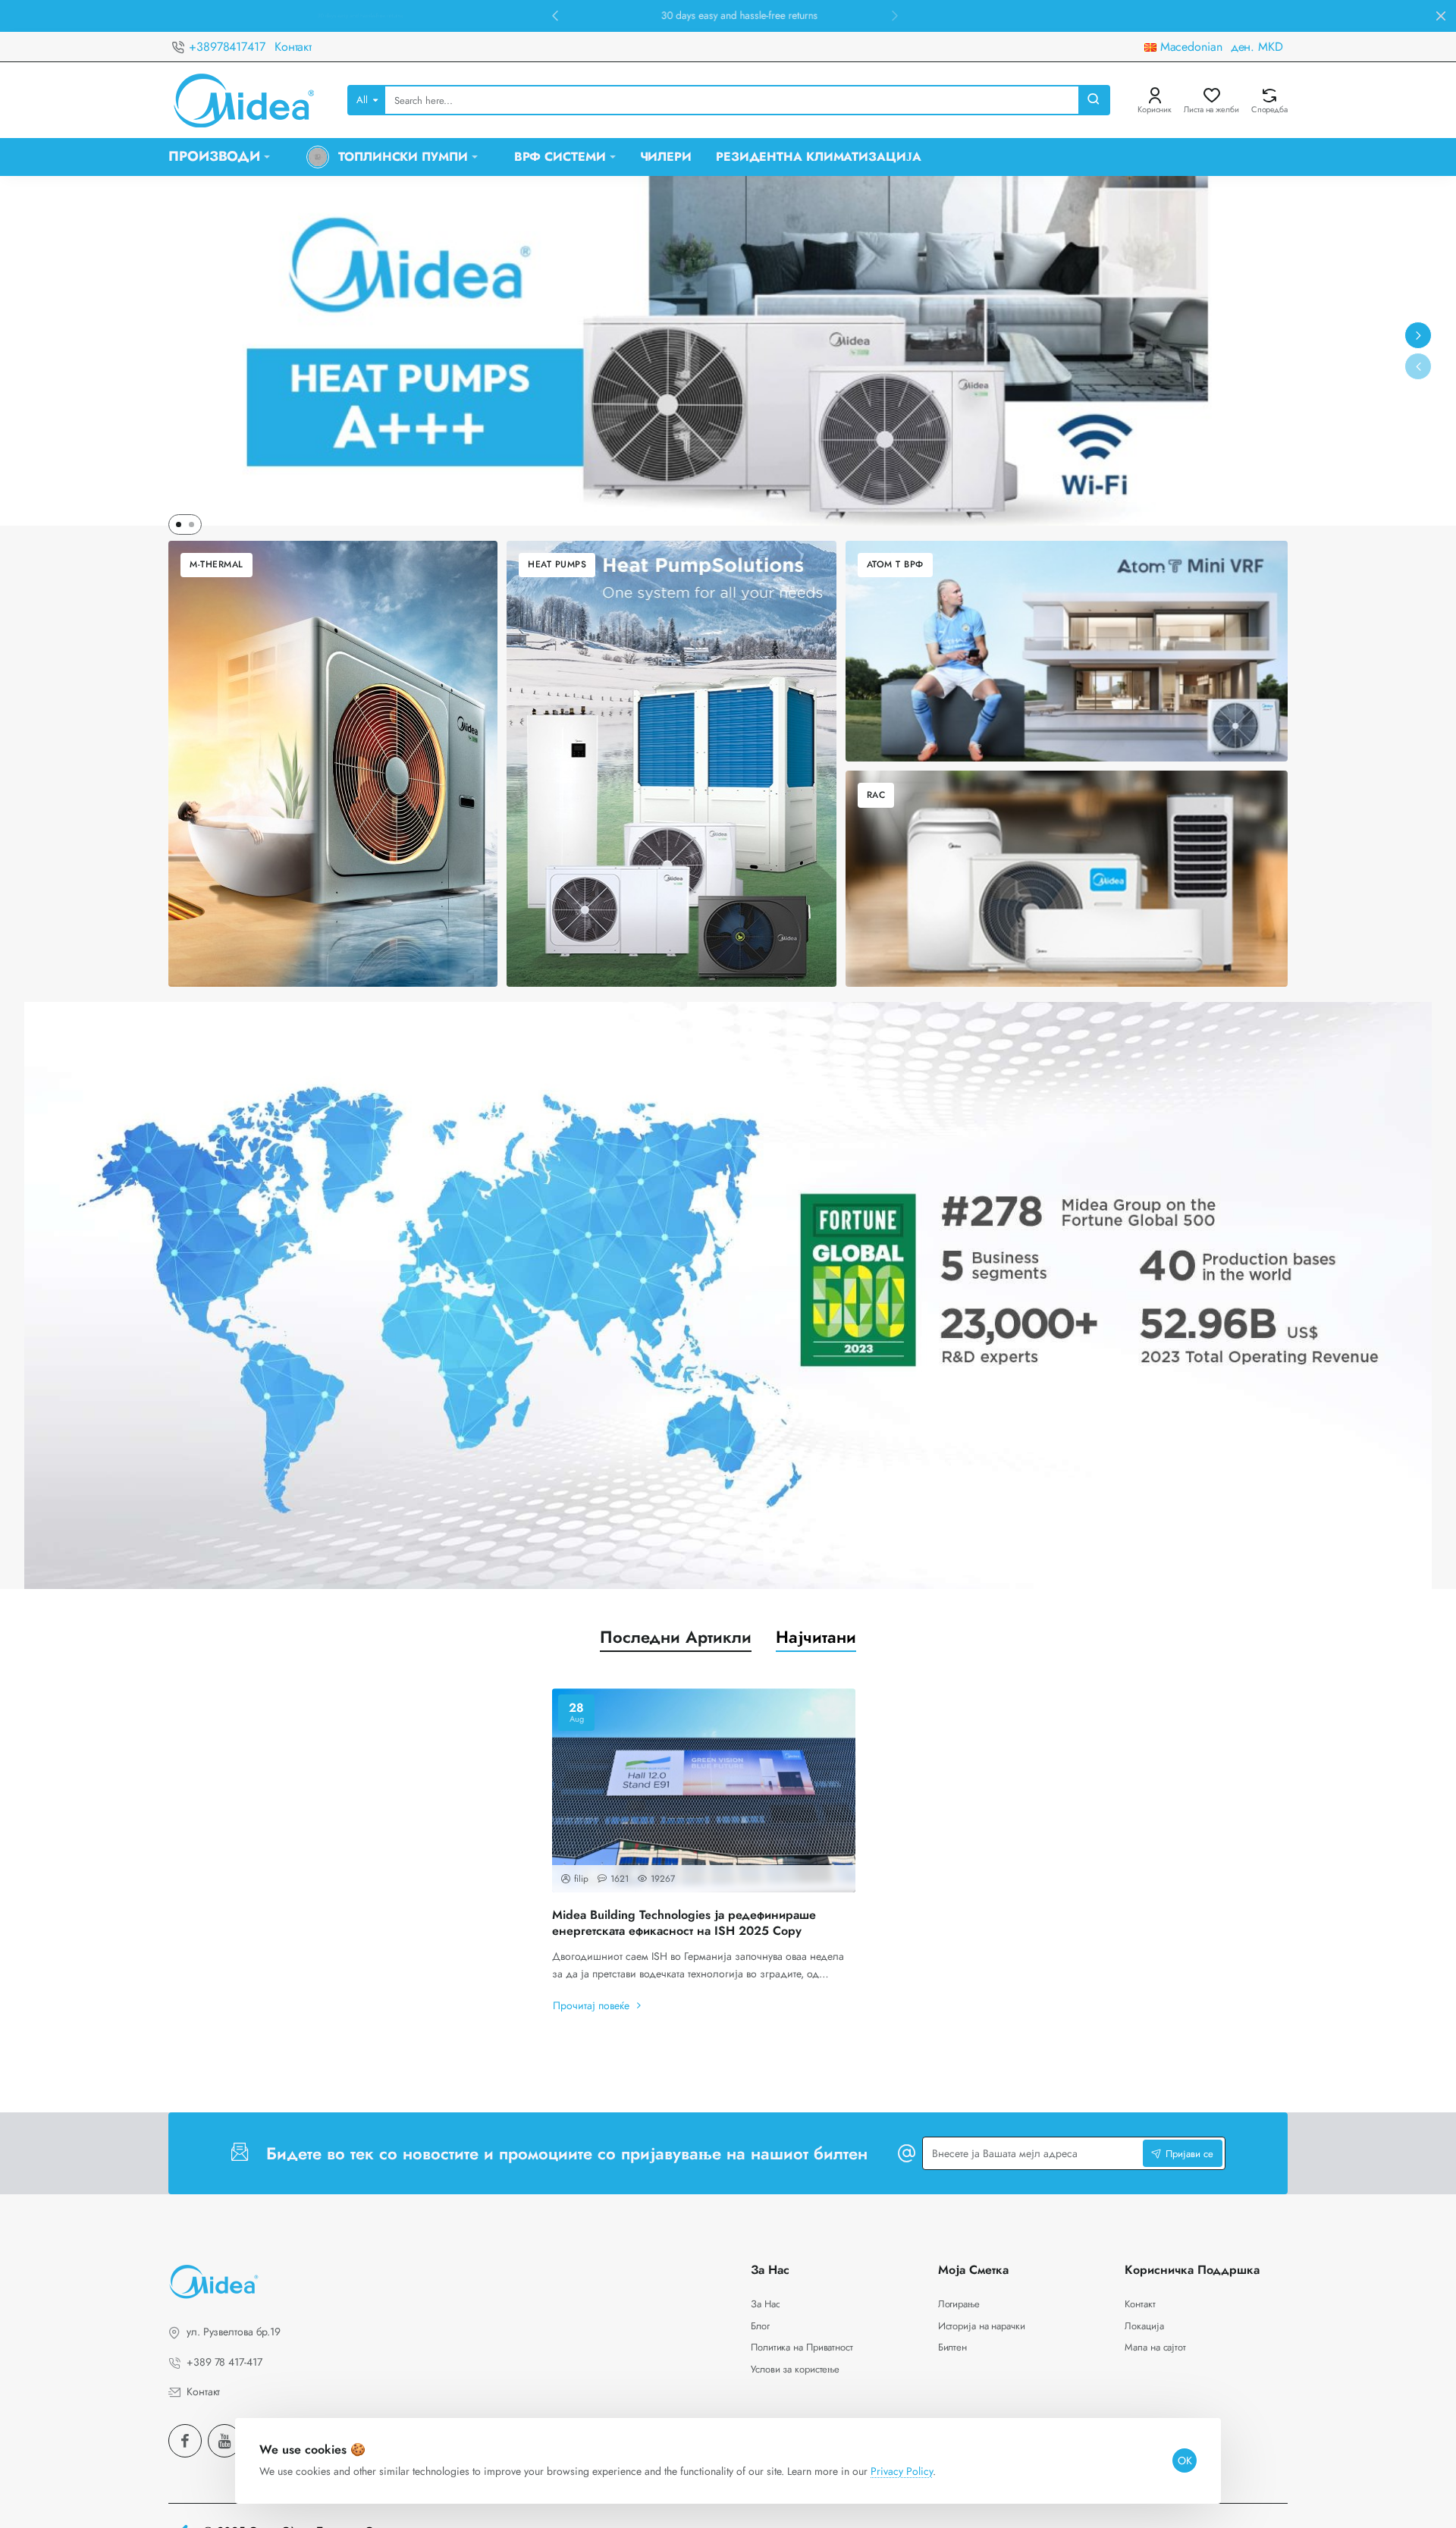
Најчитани (816, 1637)
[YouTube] (224, 2441)
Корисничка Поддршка (1192, 2270)
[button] (555, 15)
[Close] (1441, 16)
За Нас (770, 2270)
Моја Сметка (973, 2270)
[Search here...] (1094, 100)
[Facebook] (185, 2441)
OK (1185, 2460)
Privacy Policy (902, 2471)
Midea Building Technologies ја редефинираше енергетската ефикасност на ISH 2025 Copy (684, 1923)
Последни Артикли (676, 1637)
